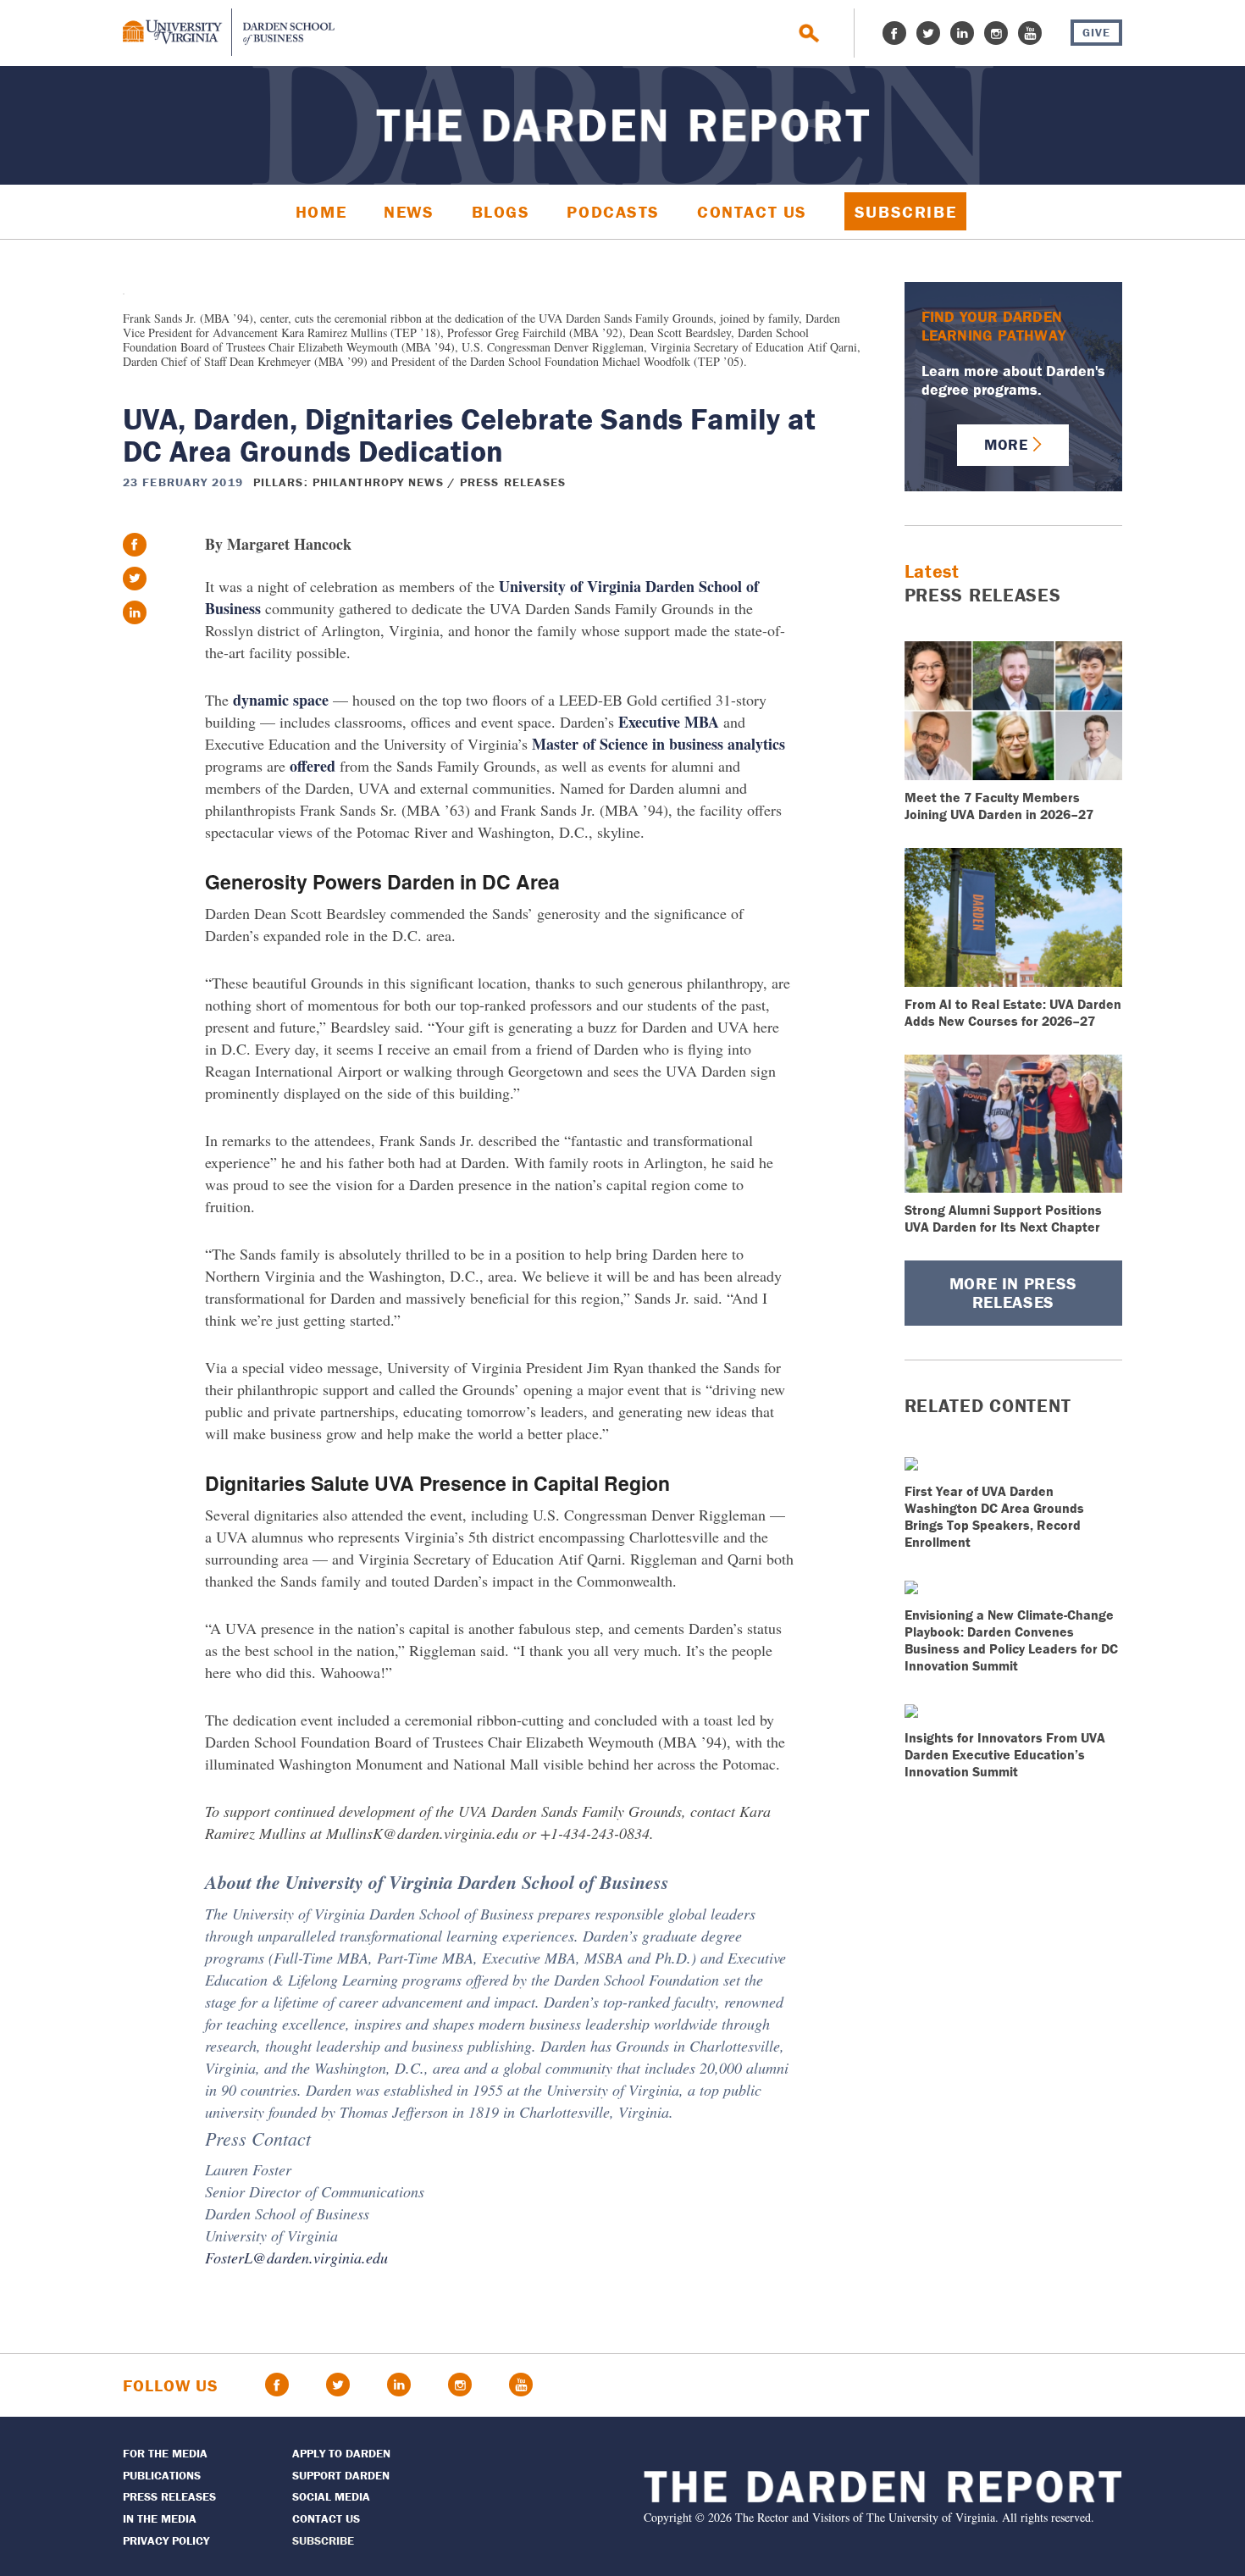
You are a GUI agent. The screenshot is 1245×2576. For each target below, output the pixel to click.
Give (1096, 32)
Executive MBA (669, 722)
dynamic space (281, 700)
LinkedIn (962, 33)
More (1006, 444)
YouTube (1030, 33)
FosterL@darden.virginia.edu (296, 2257)
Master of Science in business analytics (658, 744)
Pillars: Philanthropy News (349, 482)
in (135, 612)
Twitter (928, 33)
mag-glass (809, 33)
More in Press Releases (1013, 1292)
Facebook (894, 33)
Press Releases (513, 482)
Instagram (996, 33)
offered (313, 766)
